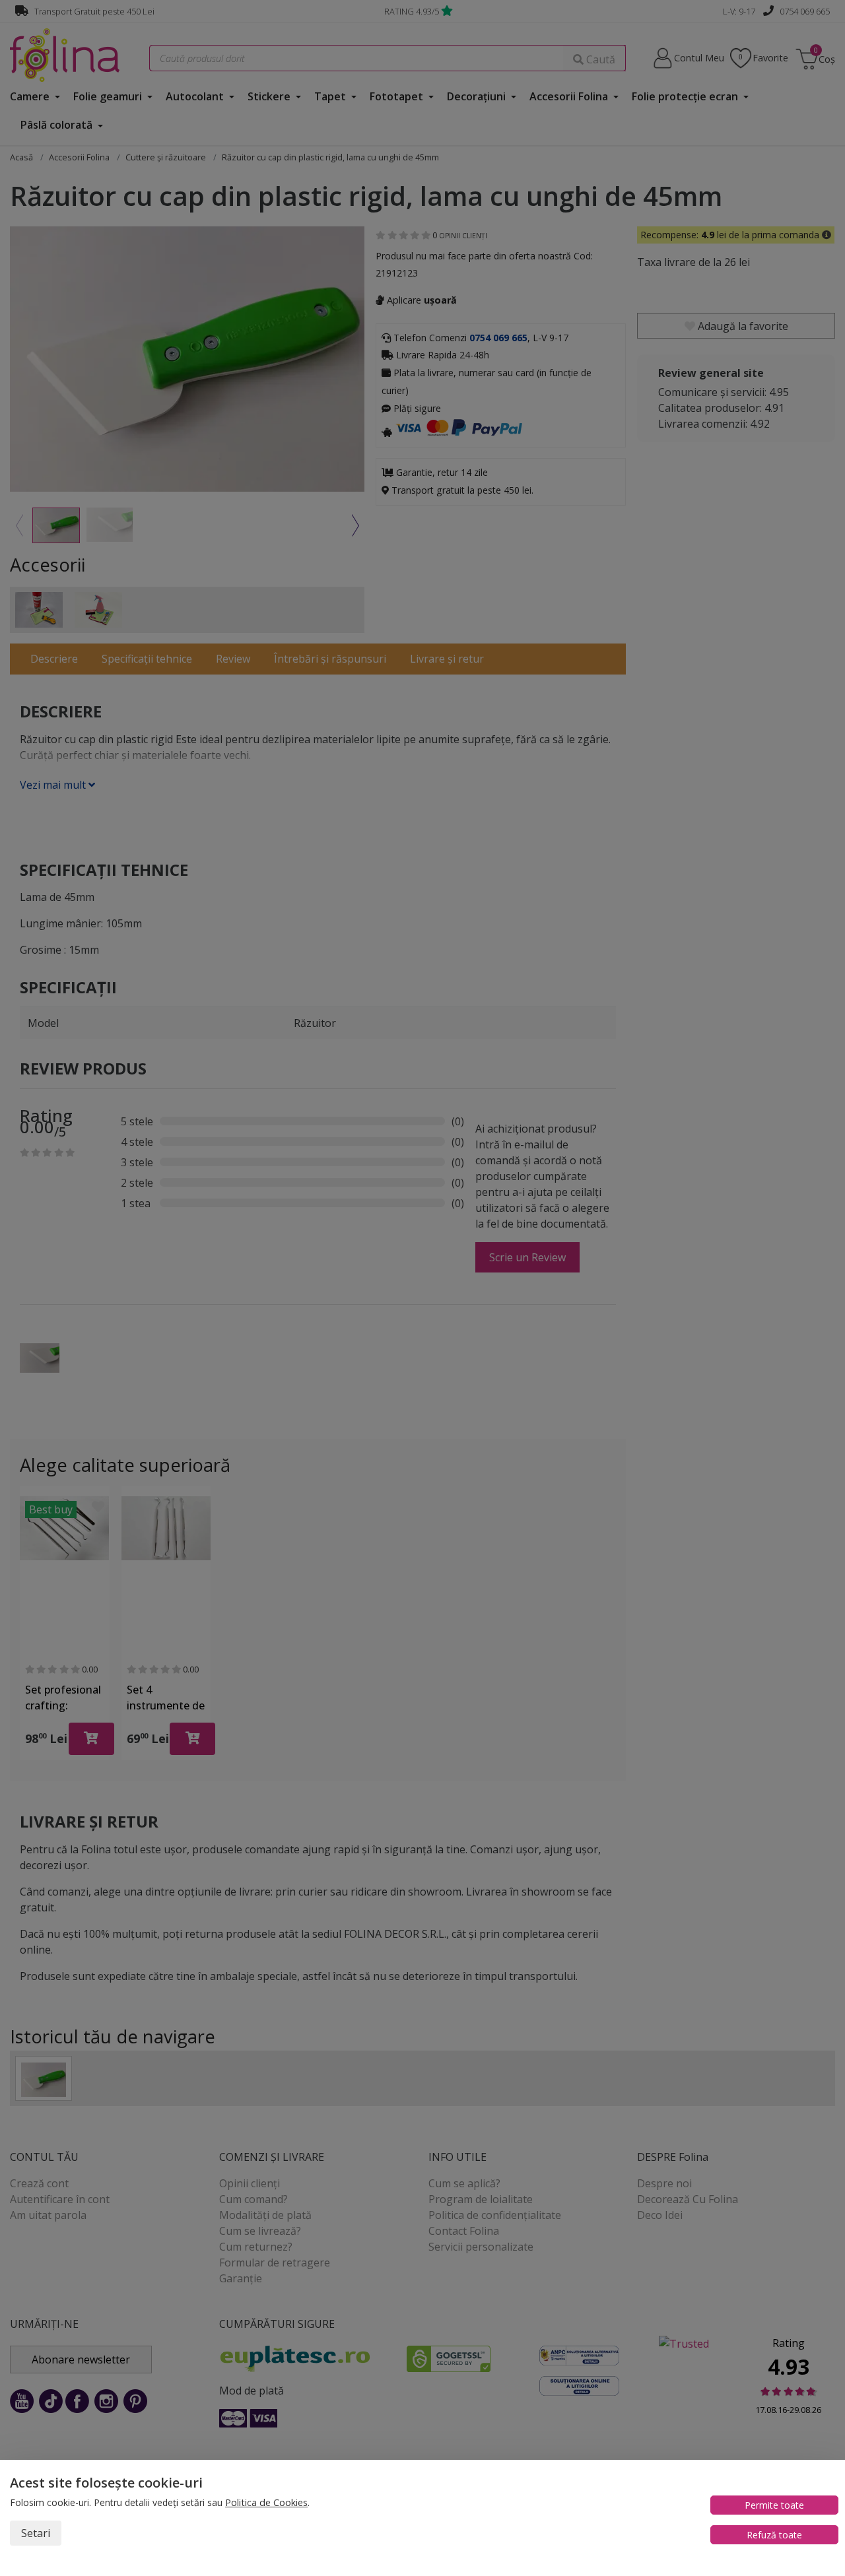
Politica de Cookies (266, 2502)
